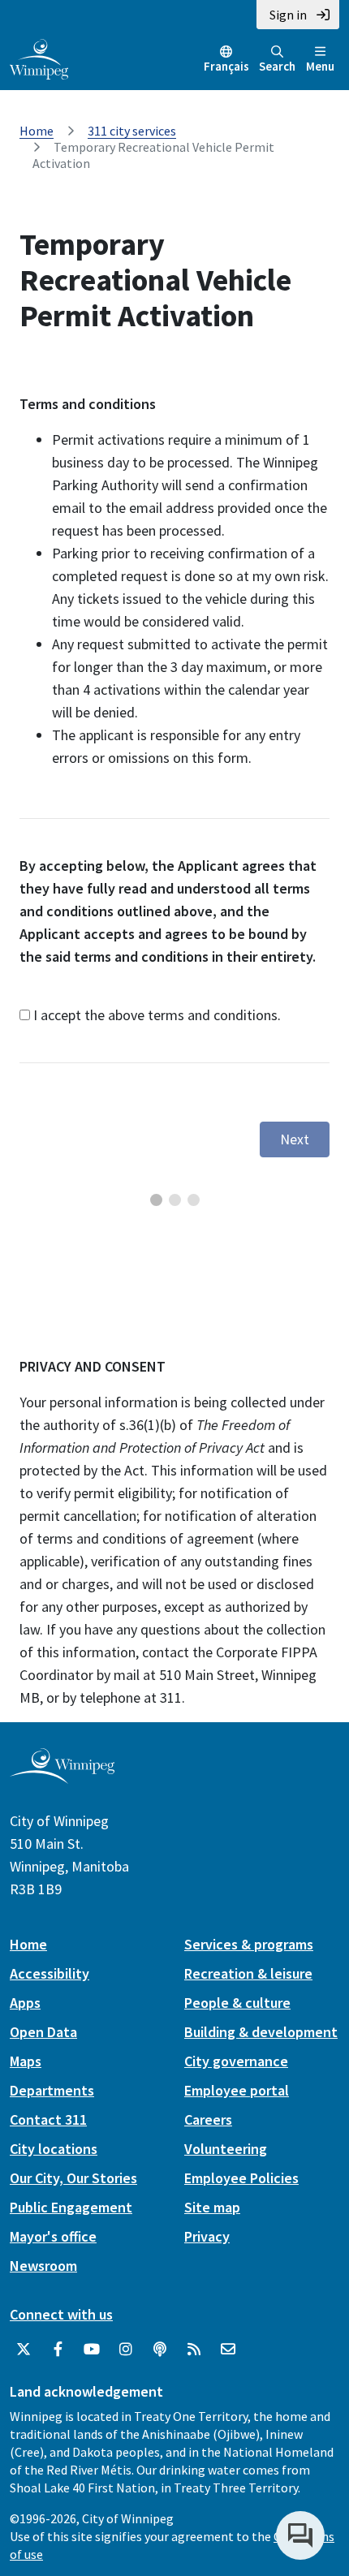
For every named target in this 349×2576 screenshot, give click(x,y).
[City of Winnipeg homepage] (62, 1777)
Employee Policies (241, 2178)
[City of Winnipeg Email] (228, 2350)
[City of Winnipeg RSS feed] (194, 2350)
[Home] (39, 58)
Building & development (261, 2032)
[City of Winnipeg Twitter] (24, 2350)
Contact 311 (48, 2119)
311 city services (132, 131)
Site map (212, 2207)
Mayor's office (53, 2236)
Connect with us (61, 2314)
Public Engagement (71, 2207)
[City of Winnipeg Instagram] (126, 2350)
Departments (52, 2090)
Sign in (288, 15)
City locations (54, 2149)
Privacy (207, 2236)
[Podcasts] (160, 2350)
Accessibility (50, 1973)
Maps (26, 2061)
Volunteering (226, 2149)
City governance (236, 2061)
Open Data (43, 2032)
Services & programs (249, 1944)
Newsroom (43, 2266)
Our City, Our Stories (73, 2178)
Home (37, 131)
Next (295, 1139)
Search (277, 66)
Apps (25, 2003)
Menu (320, 66)
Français (226, 66)
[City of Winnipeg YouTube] (92, 2350)
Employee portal (237, 2090)
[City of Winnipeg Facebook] (58, 2350)
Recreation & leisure (248, 1973)
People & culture (237, 2003)
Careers (208, 2119)
